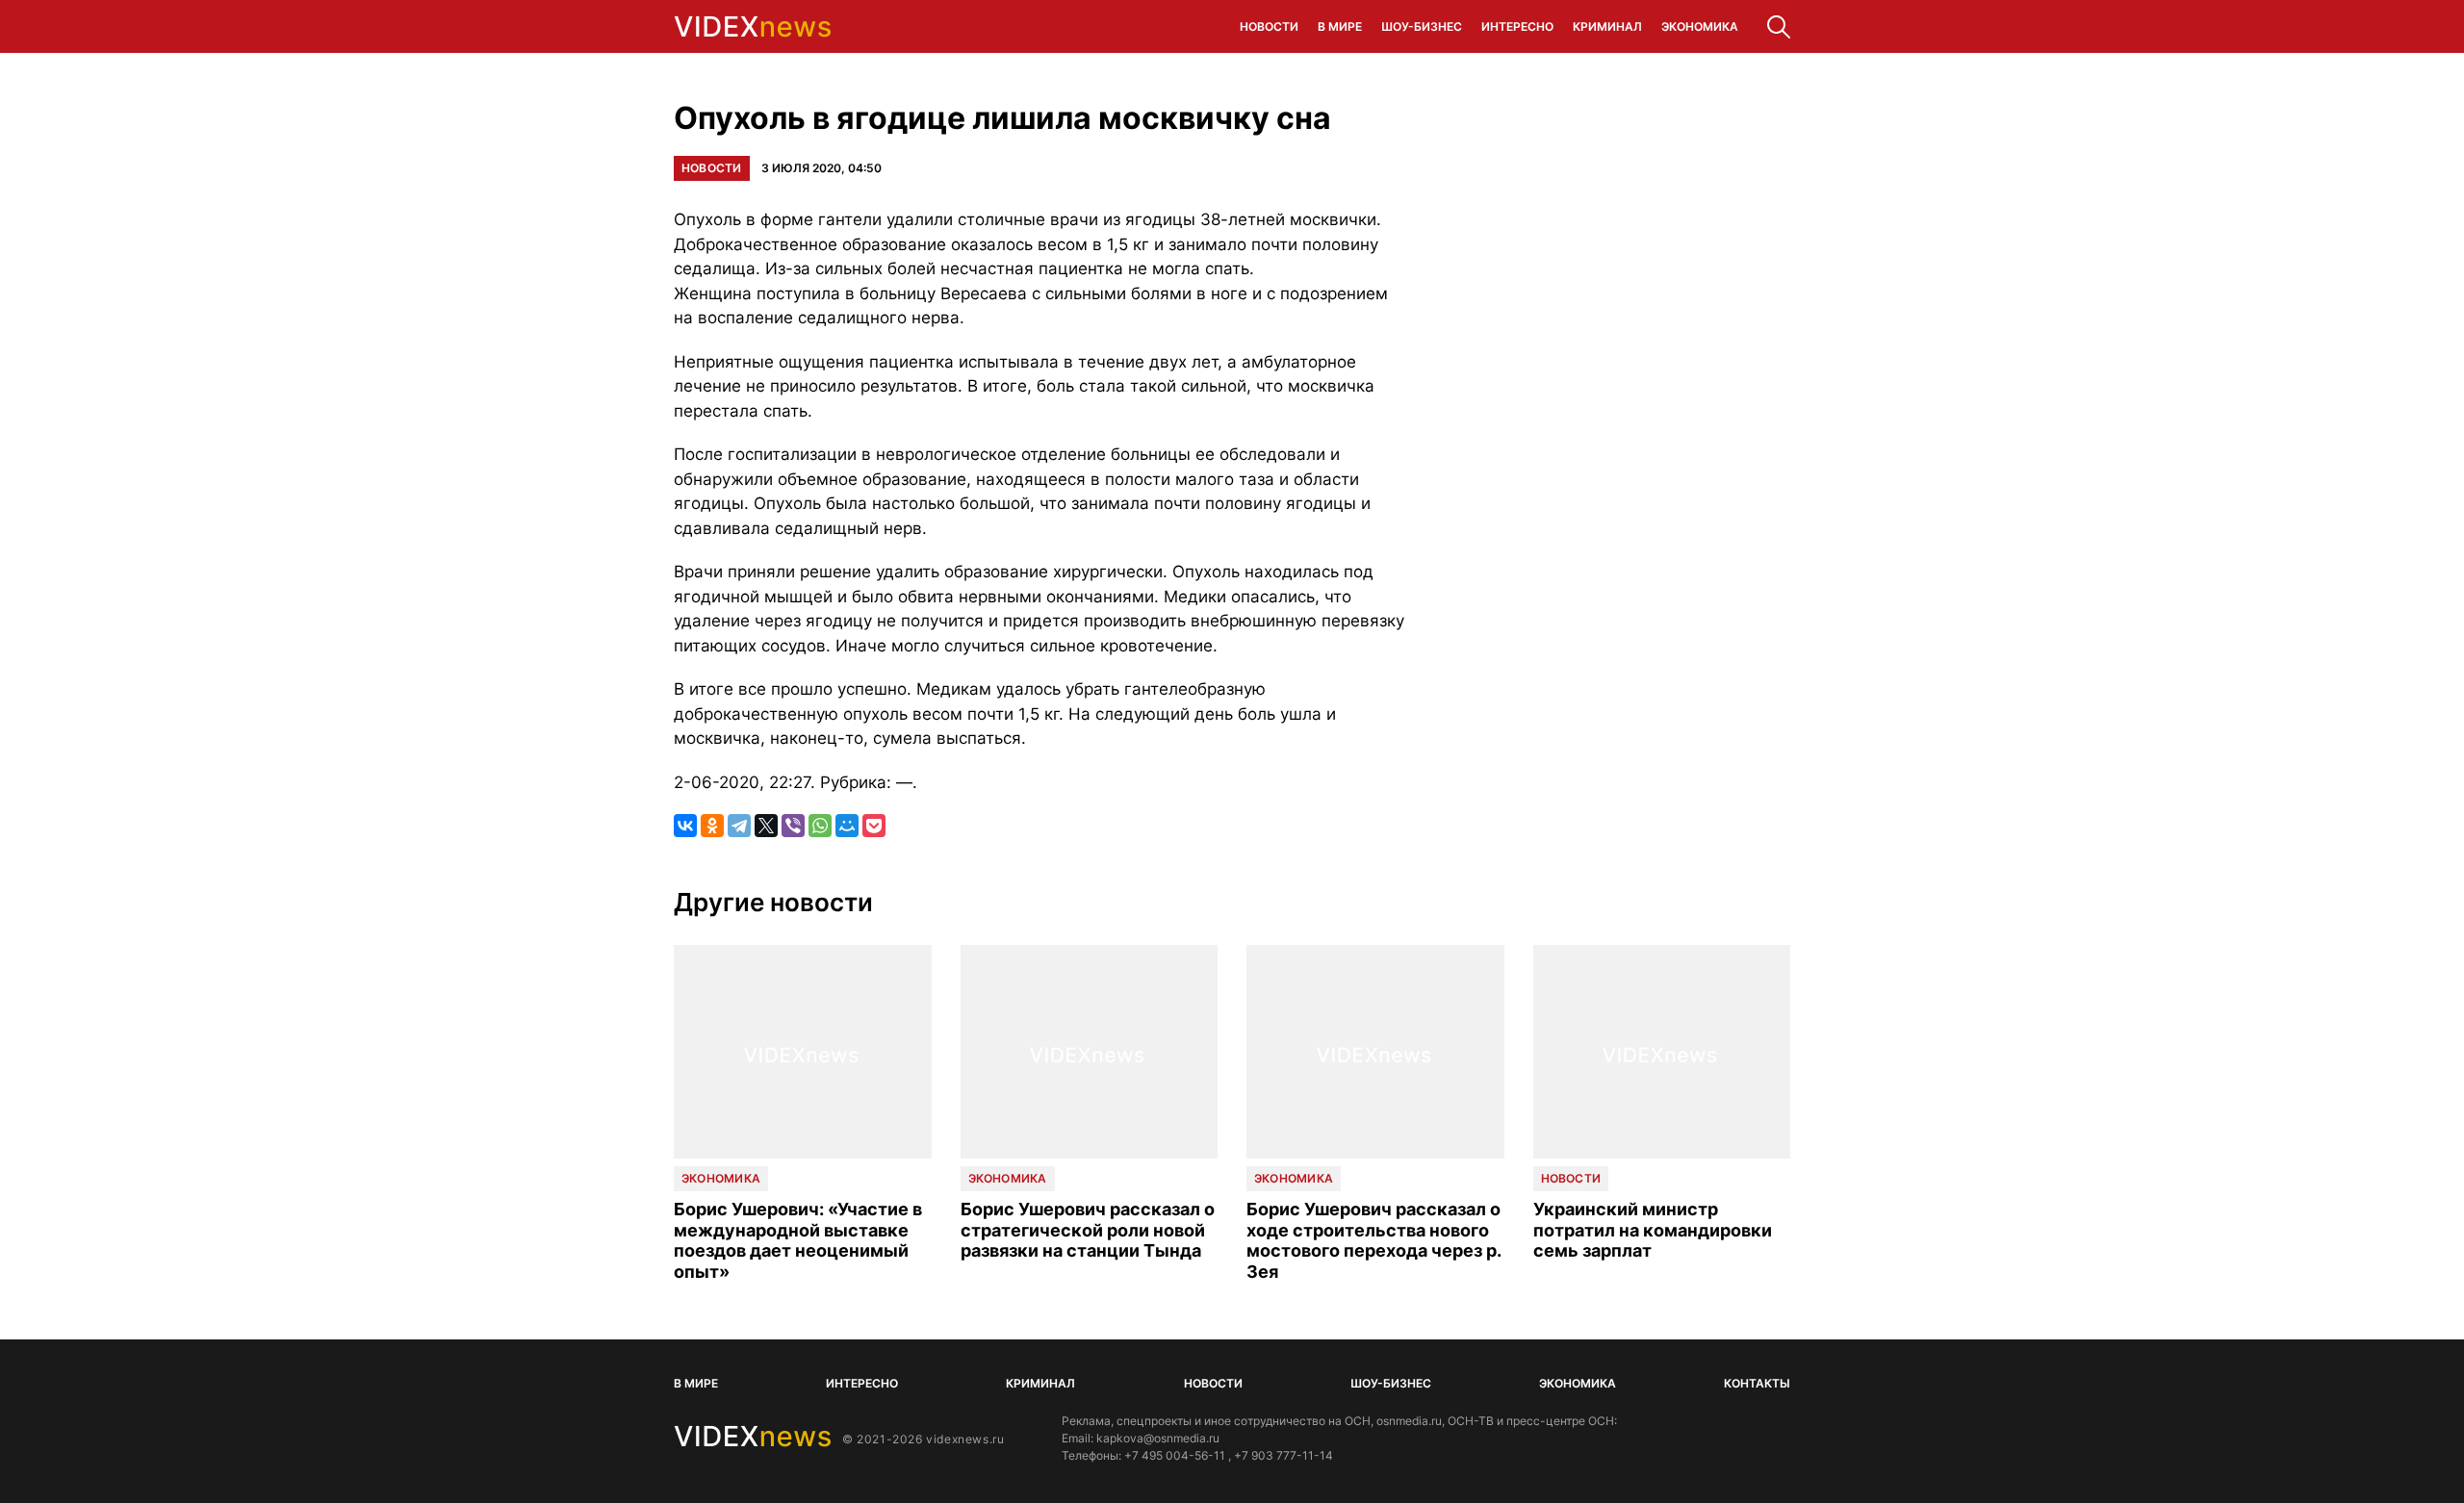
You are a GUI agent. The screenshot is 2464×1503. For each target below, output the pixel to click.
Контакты (1757, 1383)
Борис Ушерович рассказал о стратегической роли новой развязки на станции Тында (1088, 1230)
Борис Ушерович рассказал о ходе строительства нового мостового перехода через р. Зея (1373, 1240)
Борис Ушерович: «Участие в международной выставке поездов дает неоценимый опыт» (798, 1240)
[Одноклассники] (712, 826)
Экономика (1700, 26)
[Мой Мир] (847, 826)
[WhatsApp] (820, 826)
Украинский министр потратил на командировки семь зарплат (1653, 1230)
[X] (766, 826)
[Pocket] (874, 826)
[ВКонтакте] (685, 826)
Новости (1269, 26)
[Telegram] (739, 826)
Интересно (1517, 26)
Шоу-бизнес (1422, 26)
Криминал (1607, 26)
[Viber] (793, 826)
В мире (1340, 26)
